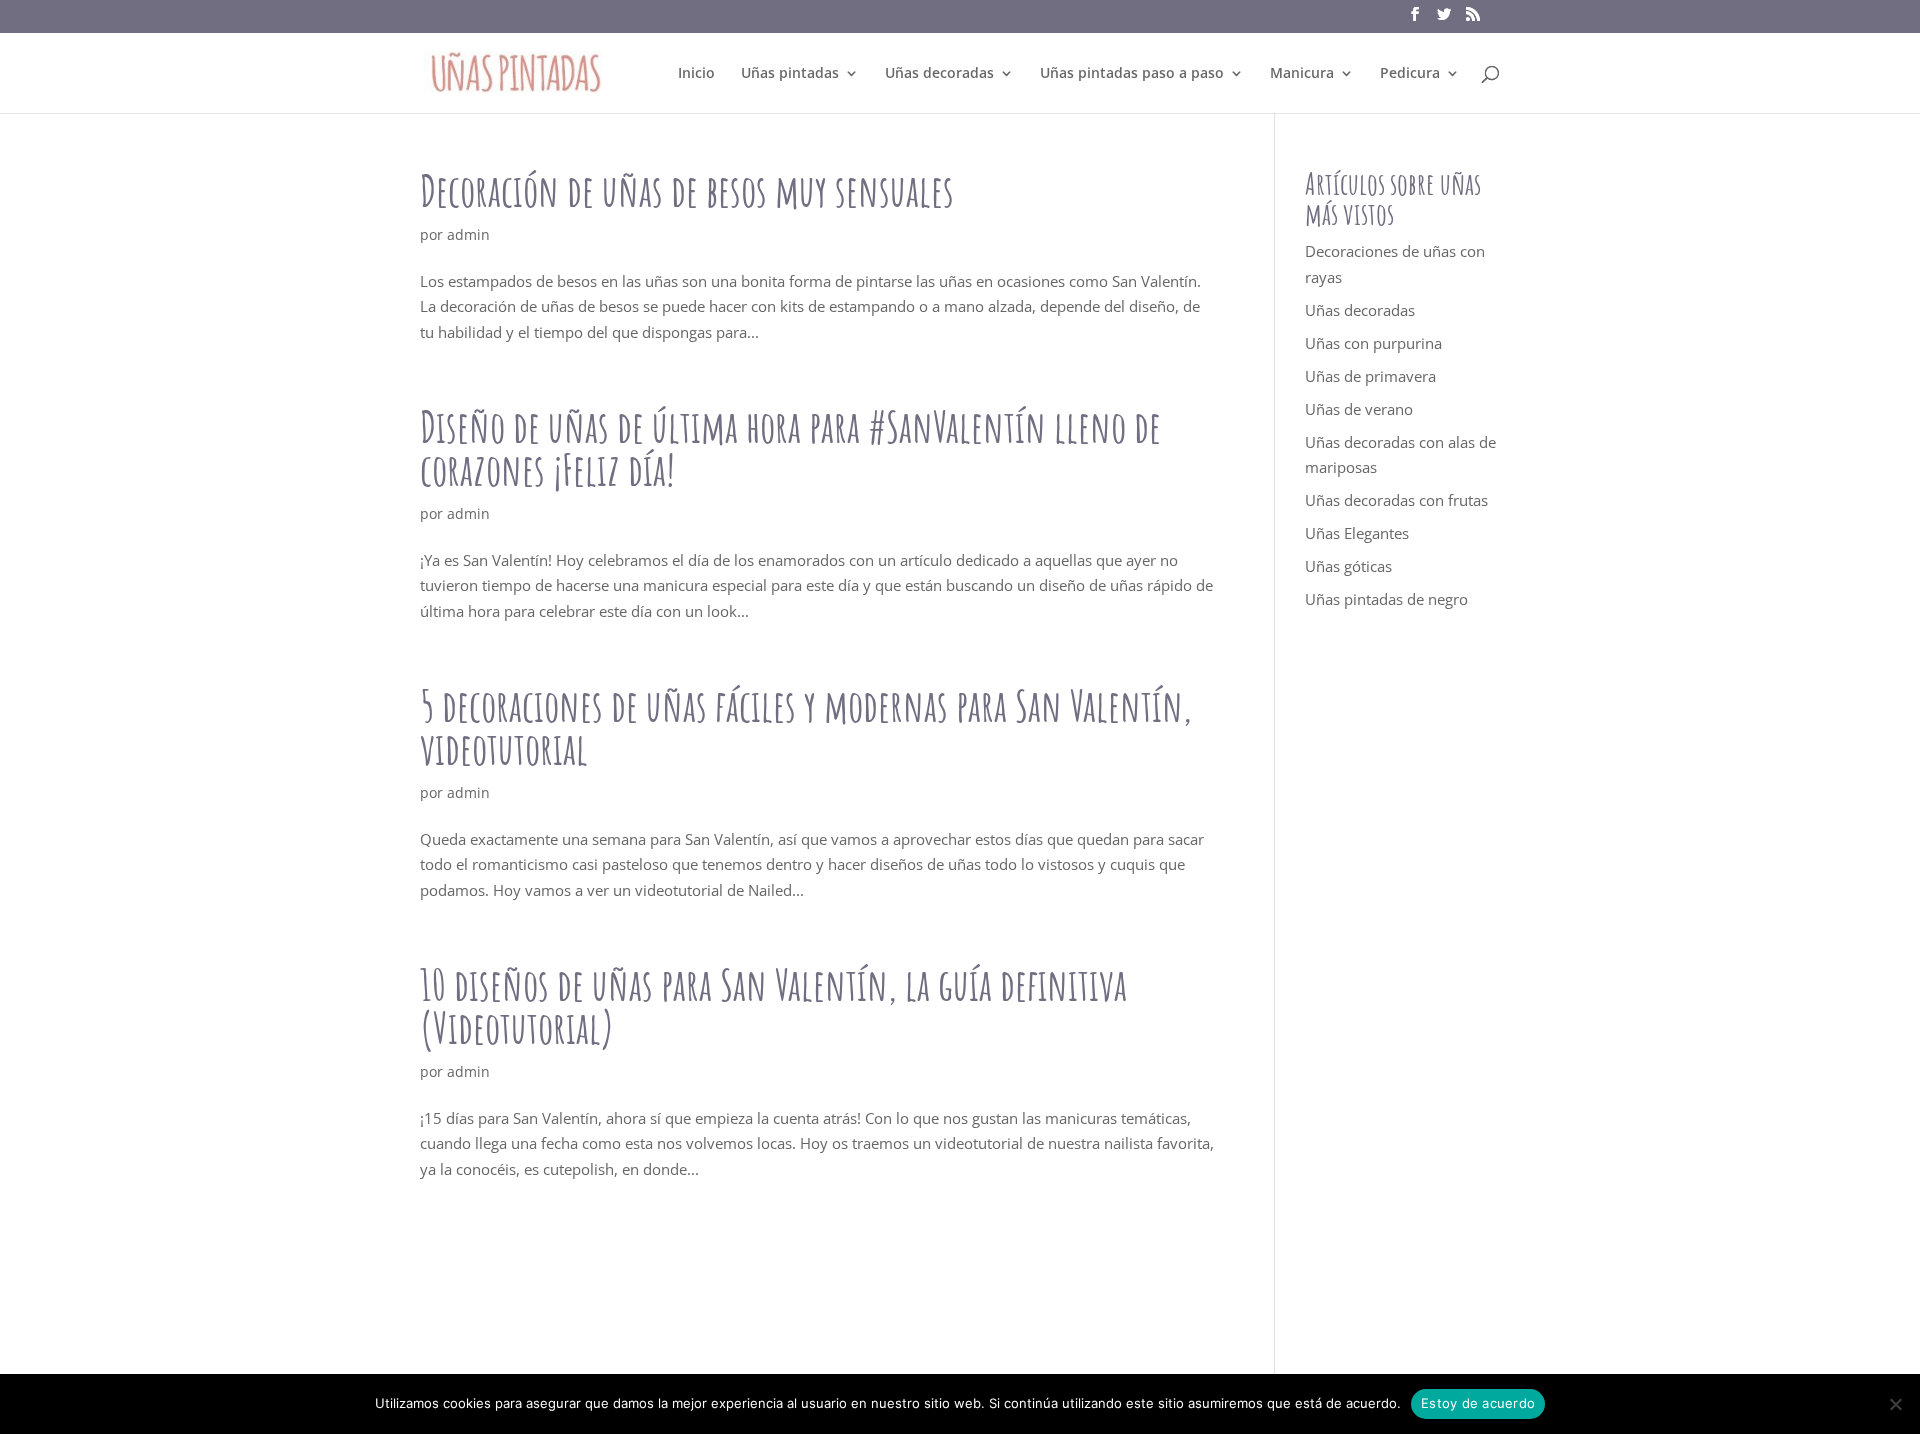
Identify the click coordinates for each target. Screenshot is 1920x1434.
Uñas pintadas (790, 74)
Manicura (1302, 74)
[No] (1895, 1404)
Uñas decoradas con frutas (1396, 500)
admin (468, 234)
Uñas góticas (1348, 566)
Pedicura (1410, 74)
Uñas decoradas (939, 74)
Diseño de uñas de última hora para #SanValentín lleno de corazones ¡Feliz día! (790, 448)
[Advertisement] (1402, 994)
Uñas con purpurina (1373, 343)
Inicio (696, 74)
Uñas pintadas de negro (1386, 599)
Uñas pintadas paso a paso (1132, 74)
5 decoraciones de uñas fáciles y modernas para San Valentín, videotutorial (806, 727)
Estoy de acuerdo (1478, 1403)
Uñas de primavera (1370, 376)
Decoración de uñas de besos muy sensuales (687, 190)
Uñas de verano (1359, 409)
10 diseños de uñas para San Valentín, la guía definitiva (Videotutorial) (773, 1006)
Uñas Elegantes (1357, 533)
